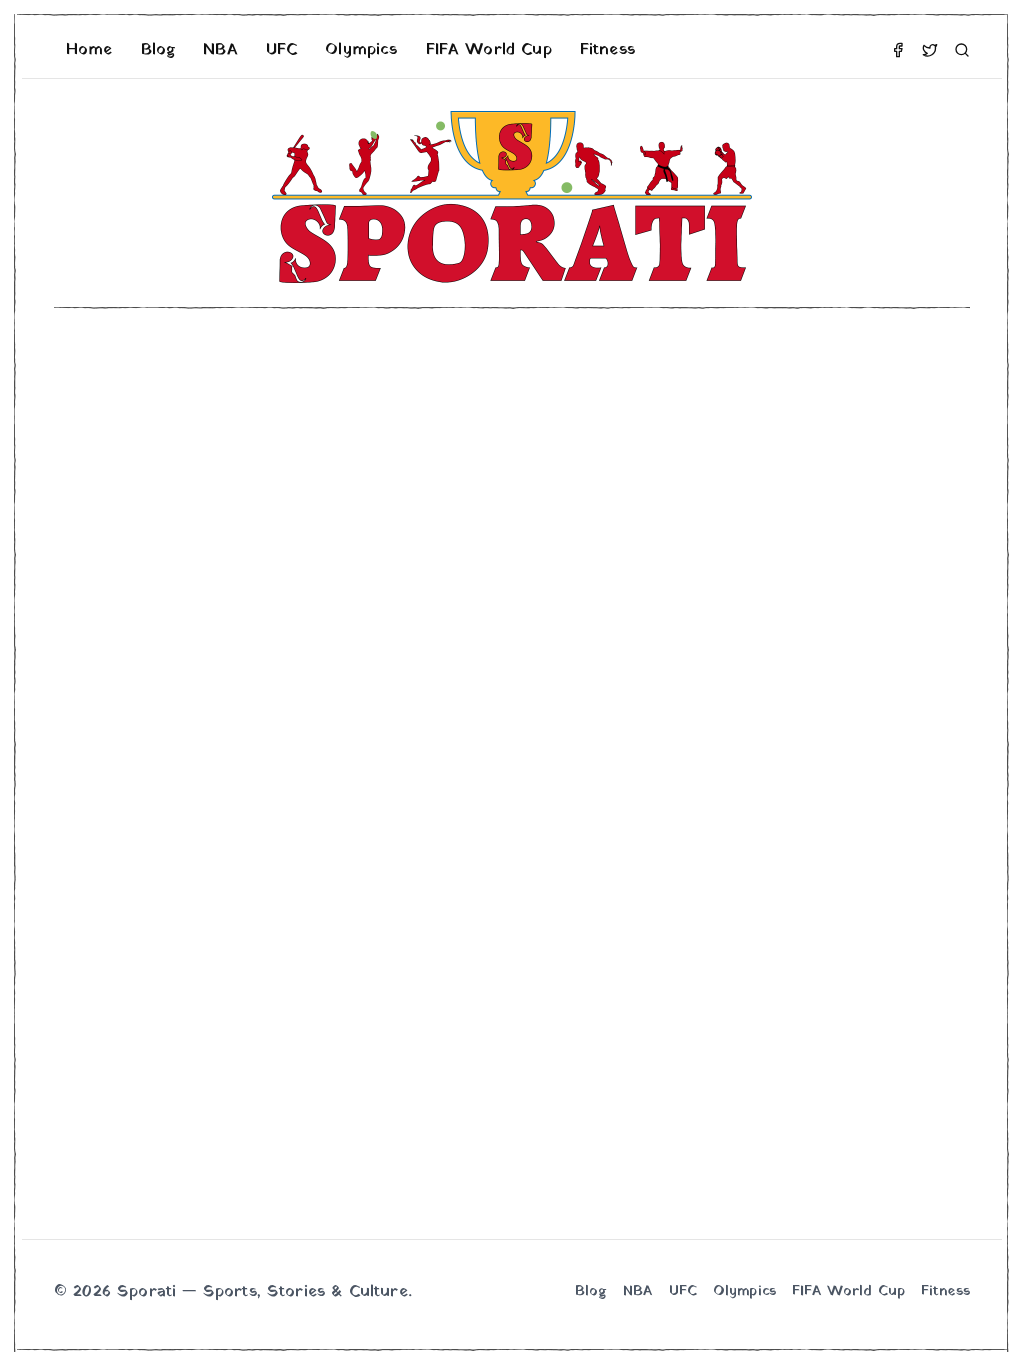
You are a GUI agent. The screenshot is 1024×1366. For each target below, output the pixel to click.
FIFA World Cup (489, 50)
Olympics (361, 50)
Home (89, 50)
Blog (158, 50)
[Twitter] (930, 50)
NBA (220, 50)
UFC (281, 50)
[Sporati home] (512, 197)
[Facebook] (898, 50)
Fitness (607, 50)
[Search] (962, 50)
